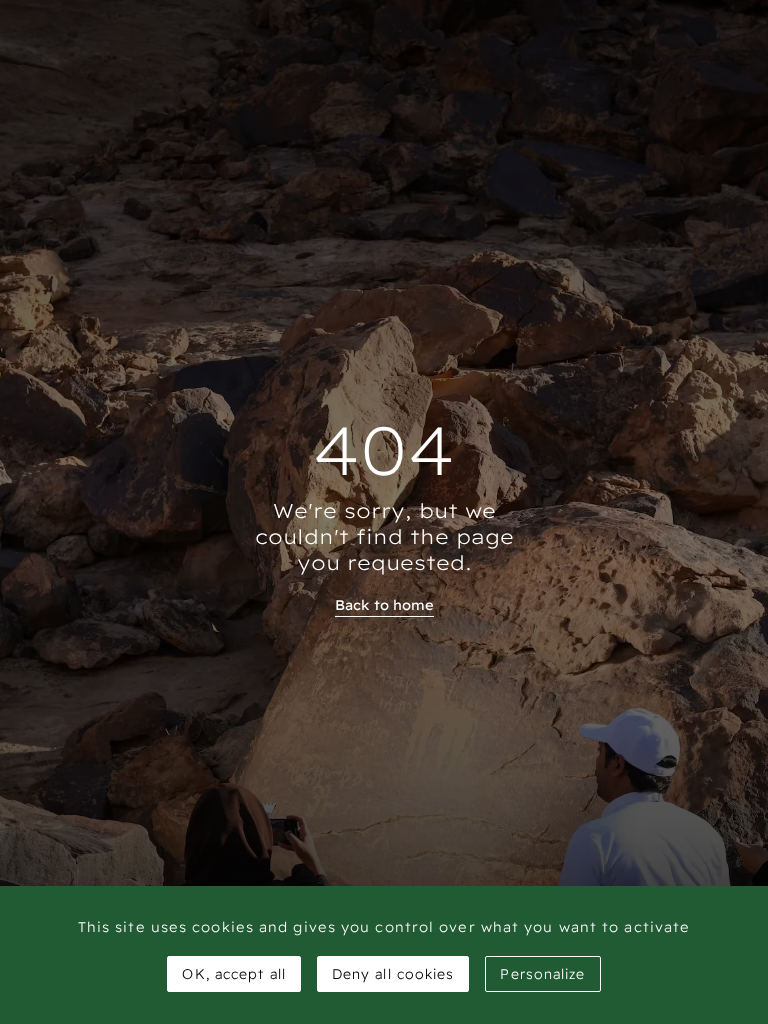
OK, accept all (233, 974)
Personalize (542, 974)
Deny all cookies (393, 974)
